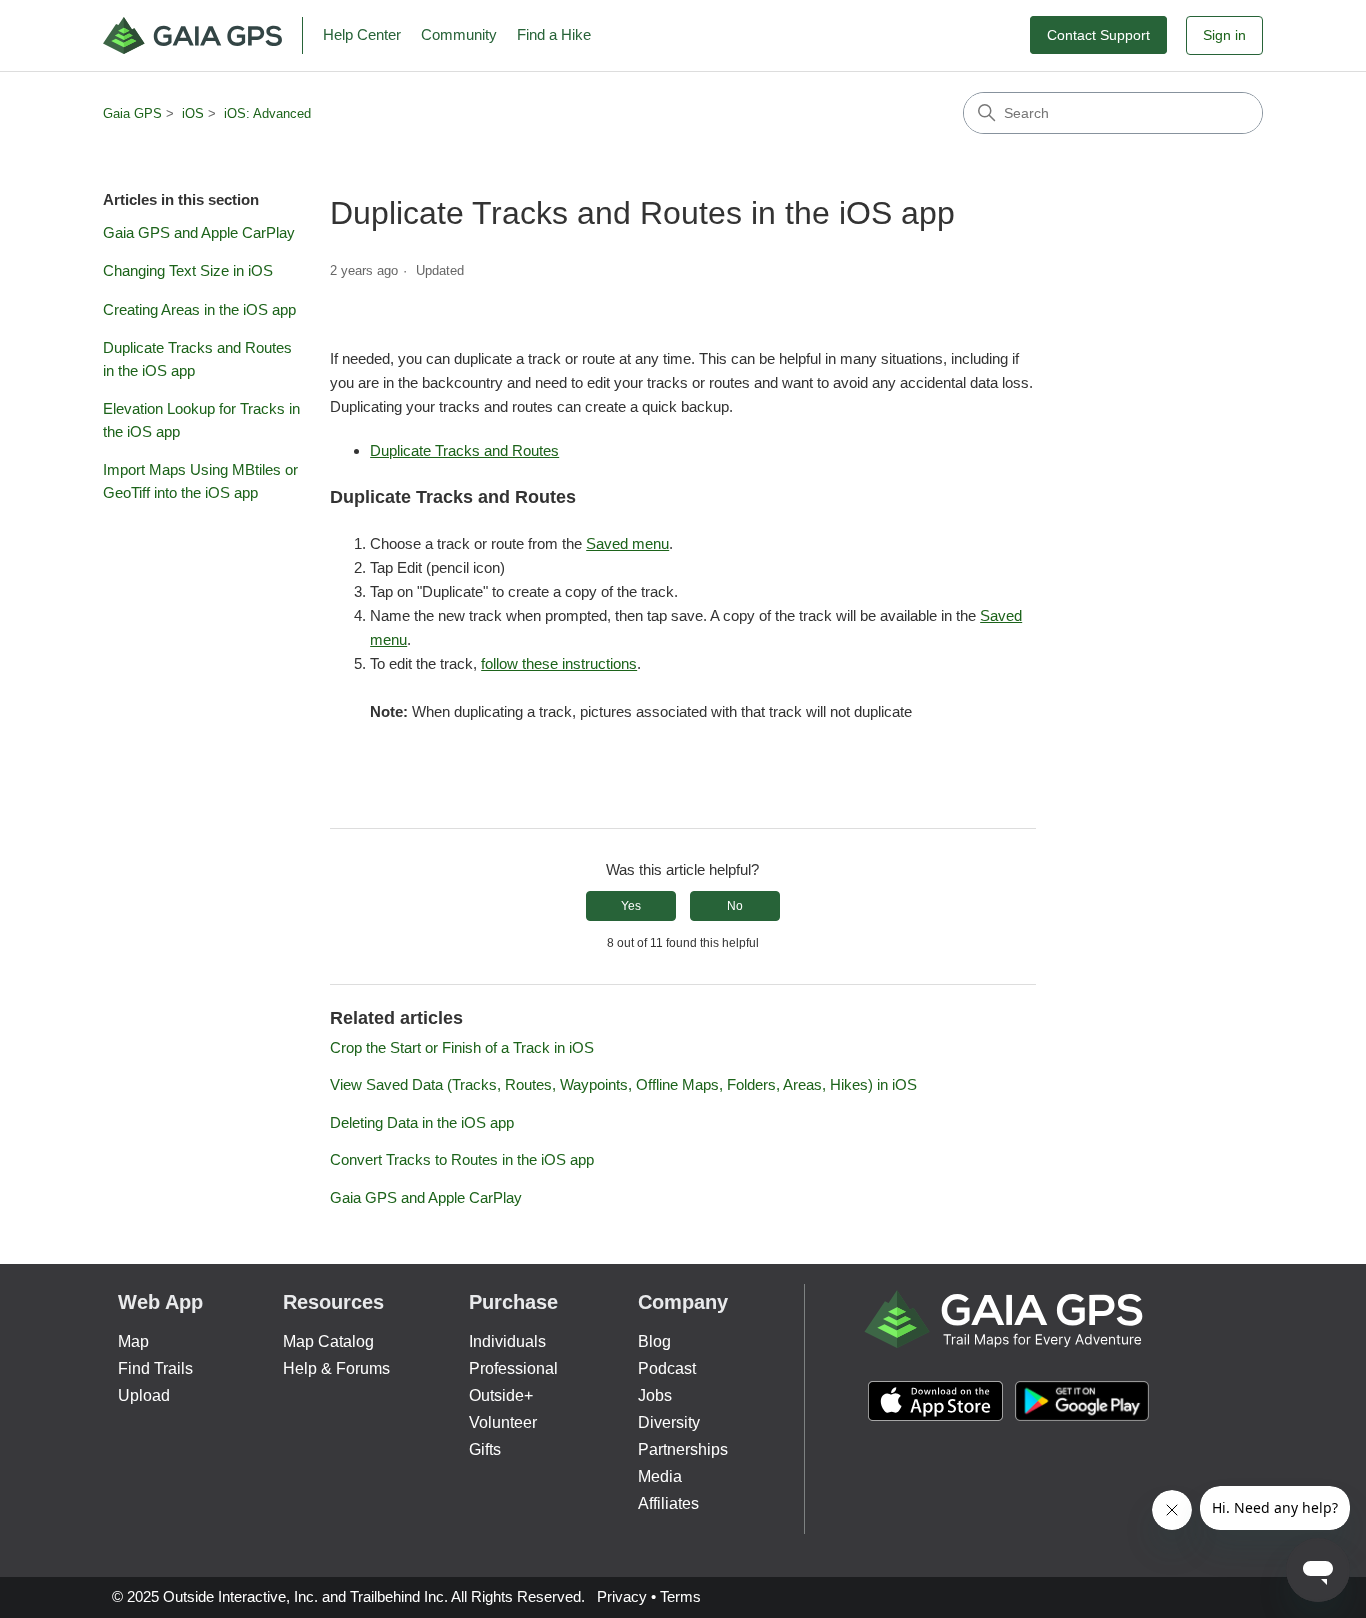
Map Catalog (328, 1341)
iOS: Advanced (267, 113)
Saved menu (627, 543)
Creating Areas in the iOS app (199, 309)
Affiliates (668, 1503)
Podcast (667, 1368)
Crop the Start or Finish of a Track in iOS (462, 1047)
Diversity (669, 1422)
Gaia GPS (132, 113)
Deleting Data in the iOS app (422, 1122)
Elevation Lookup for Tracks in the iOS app (201, 420)
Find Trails (155, 1368)
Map (133, 1341)
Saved (1001, 615)
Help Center (362, 34)
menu (388, 639)
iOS (193, 113)
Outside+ (501, 1395)
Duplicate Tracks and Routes (464, 450)
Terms (680, 1596)
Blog (654, 1341)
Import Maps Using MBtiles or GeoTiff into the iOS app (200, 481)
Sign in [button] (1224, 35)
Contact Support (1098, 35)
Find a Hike (554, 34)
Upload (144, 1395)
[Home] (203, 35)
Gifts (485, 1449)
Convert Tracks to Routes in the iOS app (462, 1159)
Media (660, 1476)
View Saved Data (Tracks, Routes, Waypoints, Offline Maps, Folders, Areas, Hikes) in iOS (623, 1084)
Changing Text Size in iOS (188, 270)
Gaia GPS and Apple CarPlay (199, 232)
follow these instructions (559, 663)
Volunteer (503, 1422)
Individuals (507, 1341)
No (735, 906)
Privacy (622, 1596)
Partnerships (683, 1449)
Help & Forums (336, 1368)
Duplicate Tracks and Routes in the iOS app (197, 359)
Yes (631, 906)
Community (459, 34)
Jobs (655, 1395)
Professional (513, 1368)
